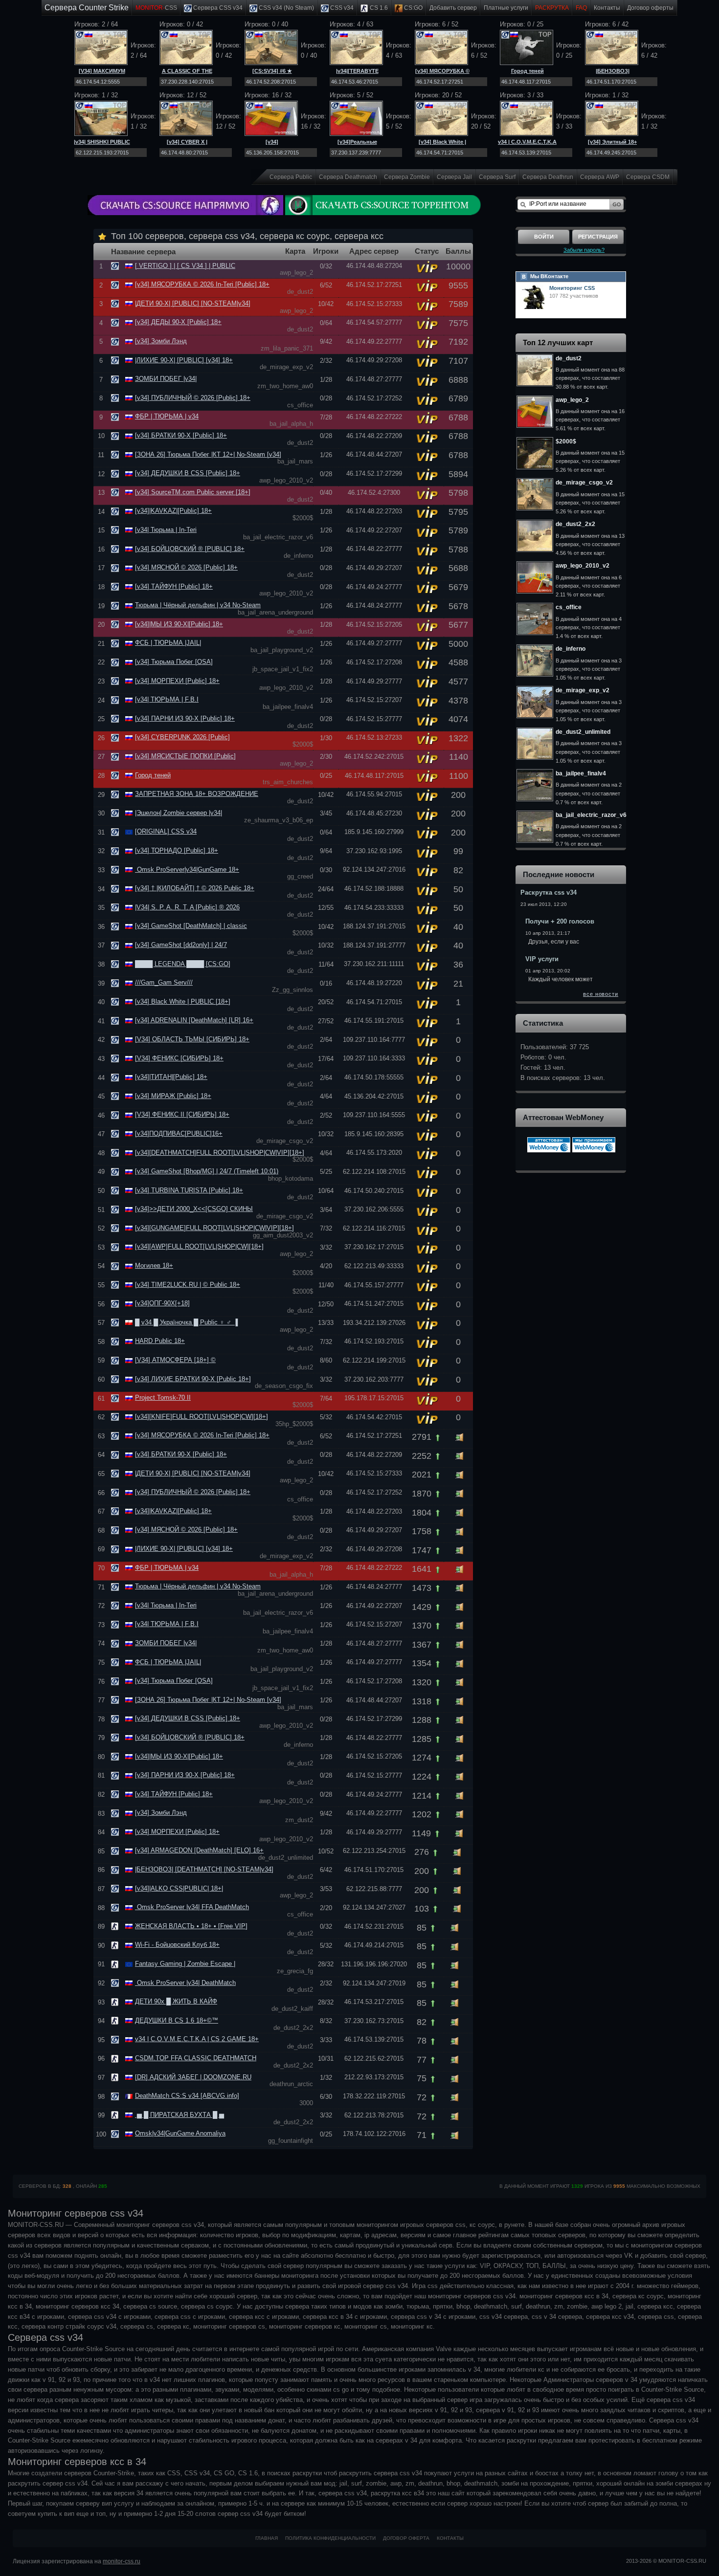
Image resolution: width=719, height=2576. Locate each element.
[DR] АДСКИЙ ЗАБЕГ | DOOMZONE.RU (193, 2077)
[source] (116, 266)
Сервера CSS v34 (217, 8)
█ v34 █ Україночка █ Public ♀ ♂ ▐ (186, 1322)
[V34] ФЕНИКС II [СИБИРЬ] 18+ (182, 1114)
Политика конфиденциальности (330, 2538)
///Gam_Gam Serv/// (164, 982)
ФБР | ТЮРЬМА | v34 (167, 416)
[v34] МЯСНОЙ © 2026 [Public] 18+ (186, 567)
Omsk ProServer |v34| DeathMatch (185, 1983)
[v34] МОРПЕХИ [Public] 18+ (177, 681)
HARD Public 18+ (160, 1341)
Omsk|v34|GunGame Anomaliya (180, 2133)
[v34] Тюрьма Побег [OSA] (174, 662)
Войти (544, 237)
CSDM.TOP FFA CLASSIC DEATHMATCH (196, 2058)
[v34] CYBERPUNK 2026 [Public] (182, 737)
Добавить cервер (453, 8)
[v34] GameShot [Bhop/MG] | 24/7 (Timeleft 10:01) (207, 1171)
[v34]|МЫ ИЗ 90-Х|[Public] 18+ (179, 624)
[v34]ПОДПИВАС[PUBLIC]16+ (179, 1134)
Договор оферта (406, 2538)
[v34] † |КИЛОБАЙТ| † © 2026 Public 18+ (195, 888)
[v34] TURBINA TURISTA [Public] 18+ (189, 1190)
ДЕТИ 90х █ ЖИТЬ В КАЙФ (176, 2001)
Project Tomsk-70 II (163, 1398)
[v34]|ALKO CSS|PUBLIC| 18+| (179, 1888)
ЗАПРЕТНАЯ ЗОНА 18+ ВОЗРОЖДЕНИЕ (197, 794)
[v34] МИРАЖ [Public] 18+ (173, 1096)
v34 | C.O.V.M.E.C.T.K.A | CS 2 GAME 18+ (197, 2039)
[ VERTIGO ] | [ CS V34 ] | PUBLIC (185, 266)
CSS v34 (341, 8)
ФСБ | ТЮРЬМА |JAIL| (168, 643)
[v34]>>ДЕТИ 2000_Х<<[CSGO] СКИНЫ (194, 1209)
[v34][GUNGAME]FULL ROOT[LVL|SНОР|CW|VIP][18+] (214, 1228)
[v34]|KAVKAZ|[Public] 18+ (173, 511)
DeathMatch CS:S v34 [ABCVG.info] (187, 2096)
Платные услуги (506, 8)
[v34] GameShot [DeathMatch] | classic (191, 926)
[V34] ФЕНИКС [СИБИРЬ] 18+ (179, 1058)
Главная (267, 2538)
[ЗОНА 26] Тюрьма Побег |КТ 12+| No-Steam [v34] (208, 454)
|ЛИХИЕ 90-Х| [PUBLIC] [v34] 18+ (184, 360)
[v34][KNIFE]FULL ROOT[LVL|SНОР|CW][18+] (202, 1417)
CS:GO (413, 8)
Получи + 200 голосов (560, 921)
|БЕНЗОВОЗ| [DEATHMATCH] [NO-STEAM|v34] (204, 1869)
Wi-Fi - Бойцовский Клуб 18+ (177, 1945)
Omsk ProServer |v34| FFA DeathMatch (192, 1907)
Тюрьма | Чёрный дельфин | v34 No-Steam (198, 605)
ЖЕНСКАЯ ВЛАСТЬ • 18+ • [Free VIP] (191, 1926)
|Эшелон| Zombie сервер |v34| (179, 813)
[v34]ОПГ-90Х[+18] (162, 1303)
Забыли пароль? (584, 250)
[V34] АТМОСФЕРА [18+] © (175, 1360)
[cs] (116, 1926)
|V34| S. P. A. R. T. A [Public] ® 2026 (187, 907)
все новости (601, 994)
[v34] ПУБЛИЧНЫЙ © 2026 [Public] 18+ (193, 398)
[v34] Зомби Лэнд (161, 341)
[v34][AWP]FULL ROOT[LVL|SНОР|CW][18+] (199, 1246)
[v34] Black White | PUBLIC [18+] (183, 1002)
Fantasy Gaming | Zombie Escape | (185, 1964)
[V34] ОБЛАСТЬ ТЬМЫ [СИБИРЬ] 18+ (192, 1039)
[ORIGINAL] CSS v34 (166, 831)
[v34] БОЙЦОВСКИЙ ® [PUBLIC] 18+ (190, 549)
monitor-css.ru (122, 2561)
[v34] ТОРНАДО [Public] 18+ (177, 850)
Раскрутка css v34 (549, 892)
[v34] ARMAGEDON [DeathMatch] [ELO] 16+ (199, 1850)
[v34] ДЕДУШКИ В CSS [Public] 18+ (188, 473)
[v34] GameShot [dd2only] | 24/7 (181, 945)
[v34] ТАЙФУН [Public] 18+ (174, 586)
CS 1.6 (378, 8)
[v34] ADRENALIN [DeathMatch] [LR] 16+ (194, 1020)
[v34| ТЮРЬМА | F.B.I (167, 699)
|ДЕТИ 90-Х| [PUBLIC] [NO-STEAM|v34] (193, 303)
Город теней (528, 71)
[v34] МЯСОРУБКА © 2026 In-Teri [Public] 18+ (202, 284)
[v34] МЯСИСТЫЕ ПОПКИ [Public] (185, 756)
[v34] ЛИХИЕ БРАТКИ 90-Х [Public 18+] (193, 1379)
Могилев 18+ (154, 1266)
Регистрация (598, 237)
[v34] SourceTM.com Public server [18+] (193, 492)
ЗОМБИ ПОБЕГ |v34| (166, 379)
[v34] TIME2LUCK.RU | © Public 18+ (188, 1285)
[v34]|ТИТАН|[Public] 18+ (171, 1077)
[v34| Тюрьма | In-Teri (166, 530)
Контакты (607, 8)
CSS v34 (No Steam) (286, 8)
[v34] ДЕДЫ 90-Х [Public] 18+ (178, 322)
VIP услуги (542, 959)
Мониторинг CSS (572, 288)
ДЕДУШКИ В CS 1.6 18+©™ (177, 2020)
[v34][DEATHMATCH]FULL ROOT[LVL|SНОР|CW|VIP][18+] (220, 1153)
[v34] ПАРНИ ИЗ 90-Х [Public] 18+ (185, 718)
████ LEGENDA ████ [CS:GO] (183, 964)
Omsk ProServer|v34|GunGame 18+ (187, 870)
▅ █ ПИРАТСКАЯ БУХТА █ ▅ (180, 2115)
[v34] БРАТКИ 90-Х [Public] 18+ (181, 435)
